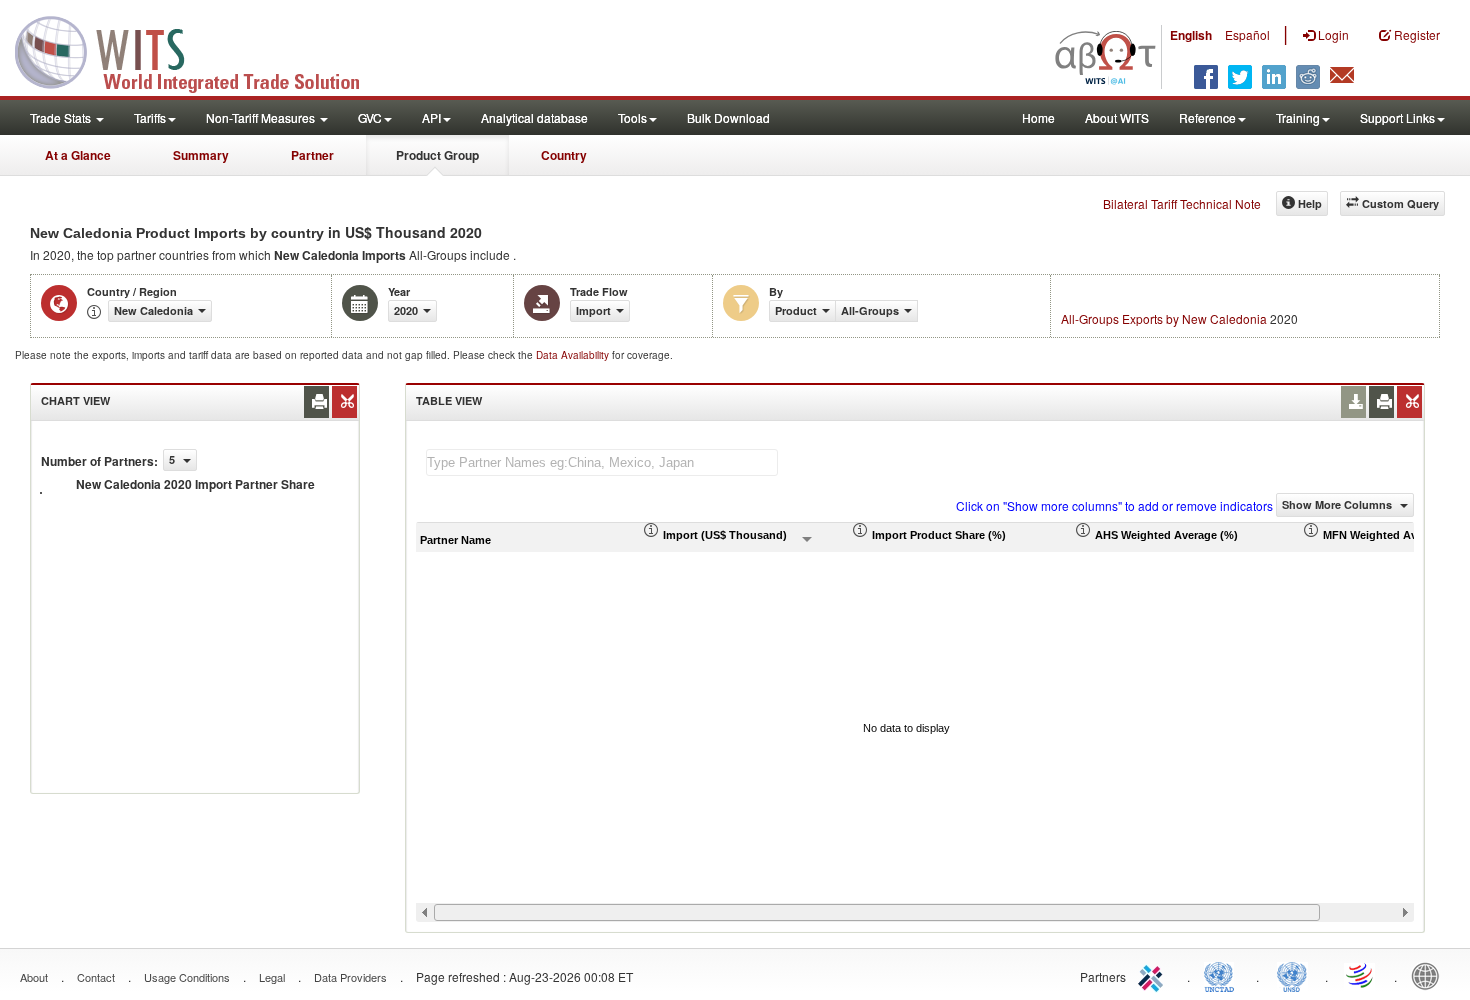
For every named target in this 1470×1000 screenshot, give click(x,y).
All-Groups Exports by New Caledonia (1164, 318)
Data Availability (574, 355)
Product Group (437, 155)
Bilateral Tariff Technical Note (1182, 203)
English (1191, 35)
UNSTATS (1292, 975)
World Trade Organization (1361, 975)
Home (1038, 117)
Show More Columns (1338, 504)
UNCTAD (1223, 975)
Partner (312, 155)
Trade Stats (62, 117)
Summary (201, 155)
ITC (1154, 975)
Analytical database (534, 117)
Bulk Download (728, 117)
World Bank (1430, 975)
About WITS (1117, 117)
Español (1247, 34)
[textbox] (602, 462)
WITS (200, 50)
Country (564, 155)
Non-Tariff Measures (262, 117)
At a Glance (78, 155)
